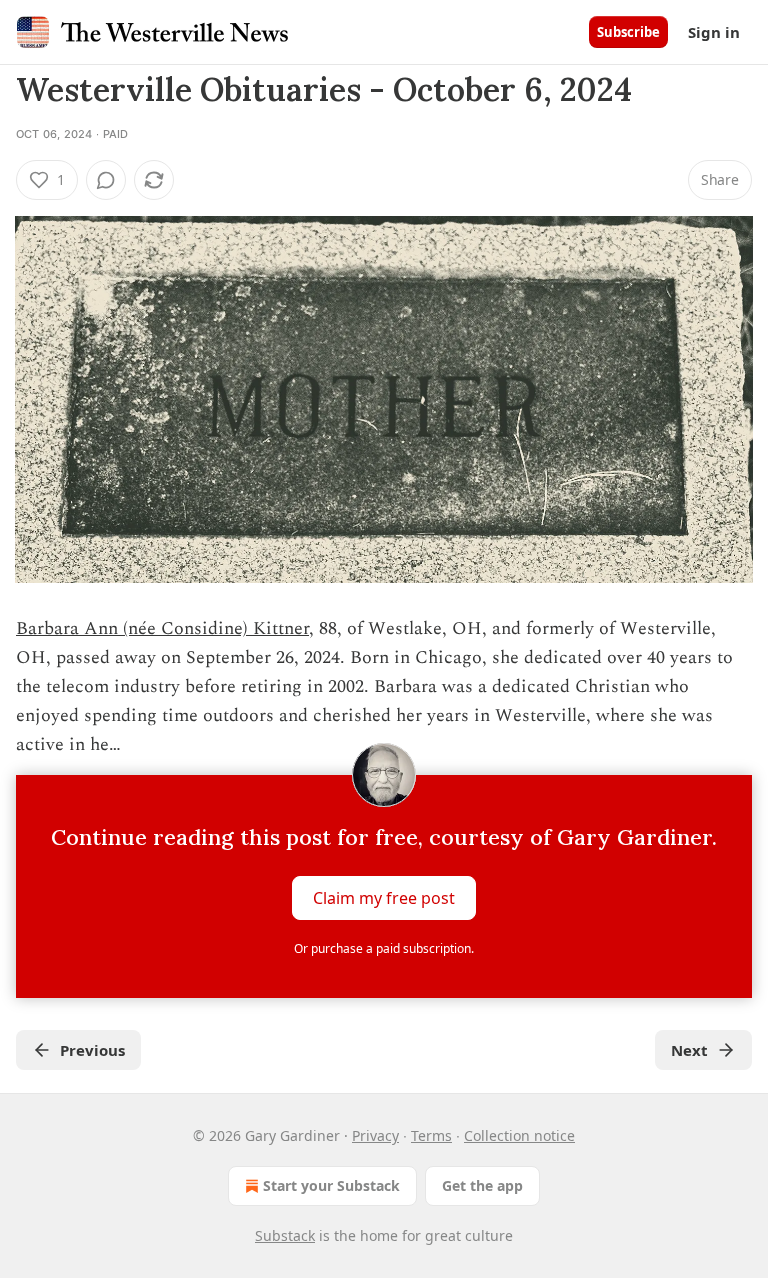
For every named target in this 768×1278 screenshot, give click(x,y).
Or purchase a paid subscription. (384, 948)
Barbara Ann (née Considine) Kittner (162, 628)
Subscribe (628, 32)
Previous (92, 1050)
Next (689, 1050)
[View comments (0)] (106, 180)
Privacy (375, 1135)
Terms (431, 1135)
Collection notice (519, 1135)
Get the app (482, 1185)
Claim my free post (384, 898)
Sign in (714, 32)
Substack (285, 1235)
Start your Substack (331, 1185)
